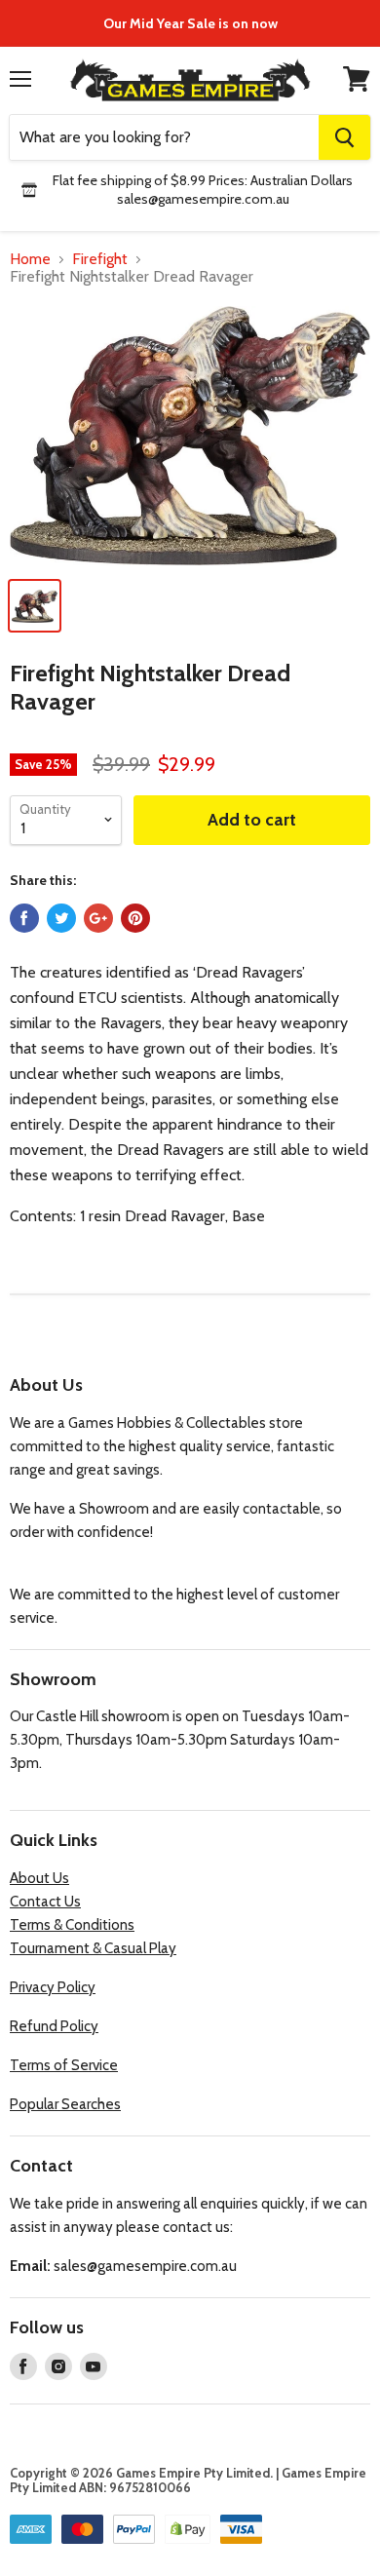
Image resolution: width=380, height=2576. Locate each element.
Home (30, 259)
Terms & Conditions (72, 1925)
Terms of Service (64, 2065)
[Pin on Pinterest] (135, 918)
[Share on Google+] (98, 918)
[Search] (344, 137)
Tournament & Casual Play (93, 1948)
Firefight (100, 259)
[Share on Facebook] (24, 918)
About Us (39, 1878)
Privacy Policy (53, 1987)
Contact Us (45, 1902)
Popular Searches (65, 2104)
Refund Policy (54, 2026)
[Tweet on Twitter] (61, 918)
